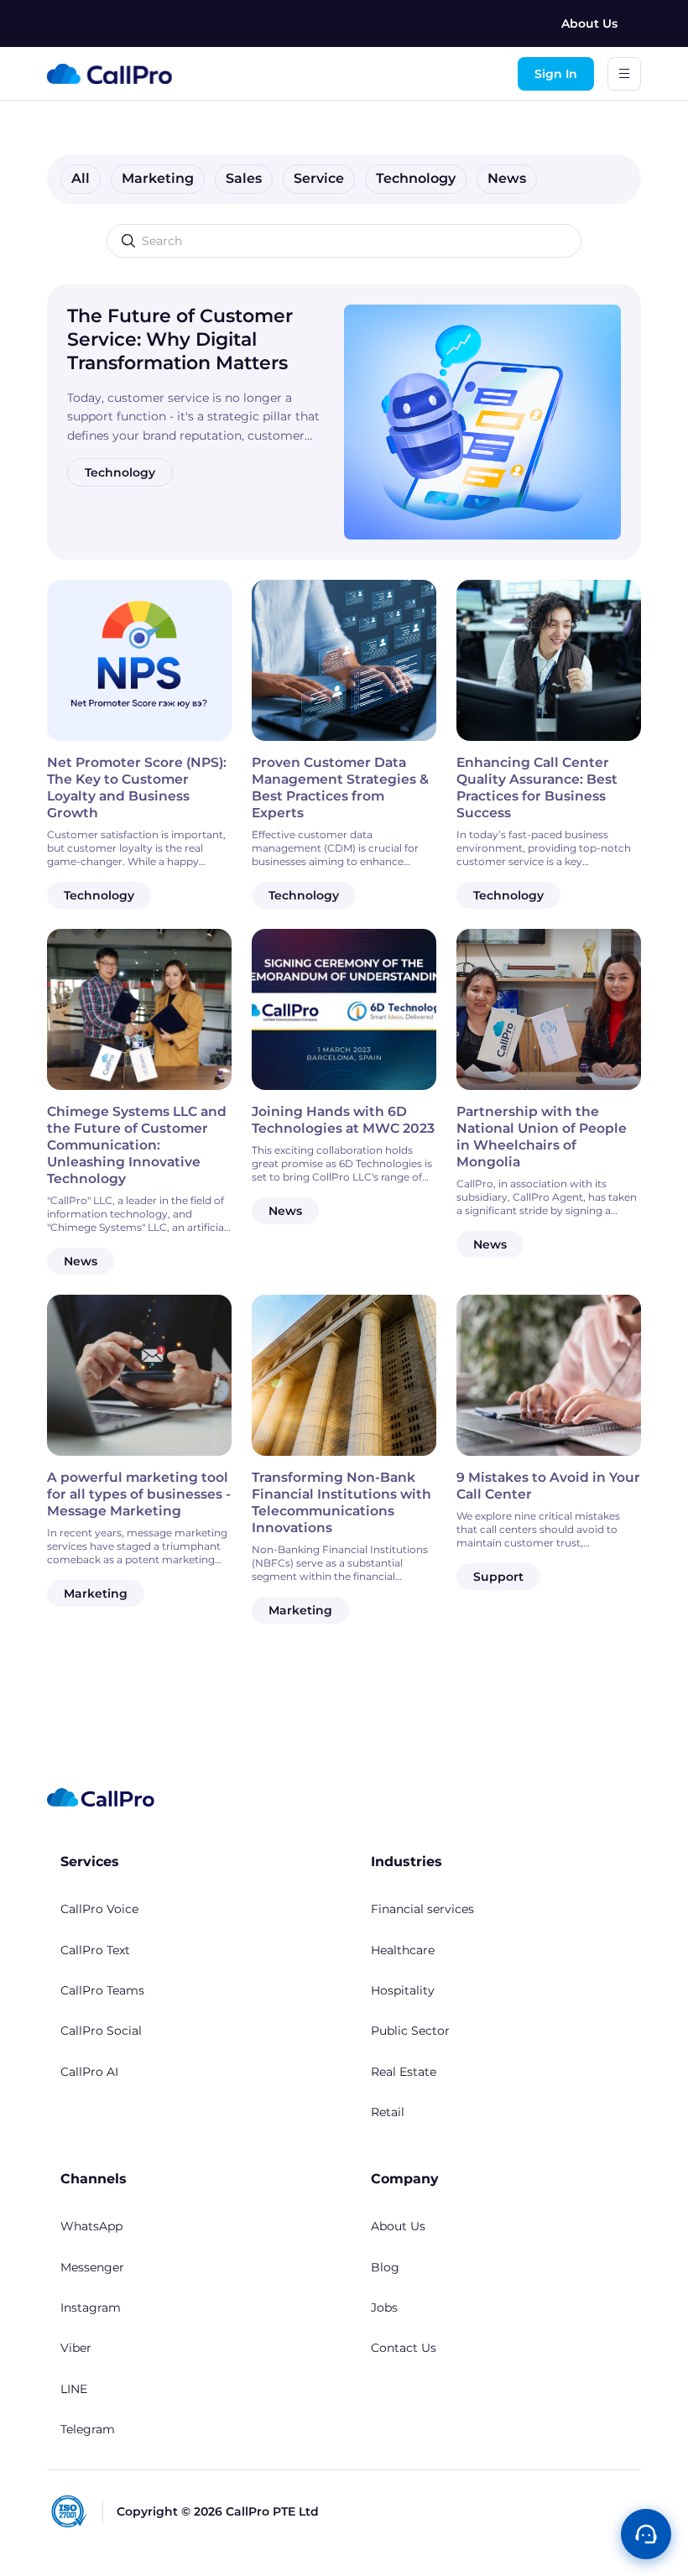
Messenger (92, 2267)
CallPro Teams (102, 1990)
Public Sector (410, 2031)
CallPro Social (101, 2031)
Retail (388, 2112)
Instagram (91, 2307)
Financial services (422, 1909)
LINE (74, 2389)
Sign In (556, 74)
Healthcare (403, 1950)
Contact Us (404, 2348)
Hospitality (403, 1990)
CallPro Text (95, 1950)
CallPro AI (89, 2072)
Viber (76, 2348)
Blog (385, 2267)
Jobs (384, 2307)
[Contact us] (646, 2534)
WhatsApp (91, 2226)
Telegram (88, 2429)
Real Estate (404, 2072)
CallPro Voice (99, 1909)
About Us (589, 23)
